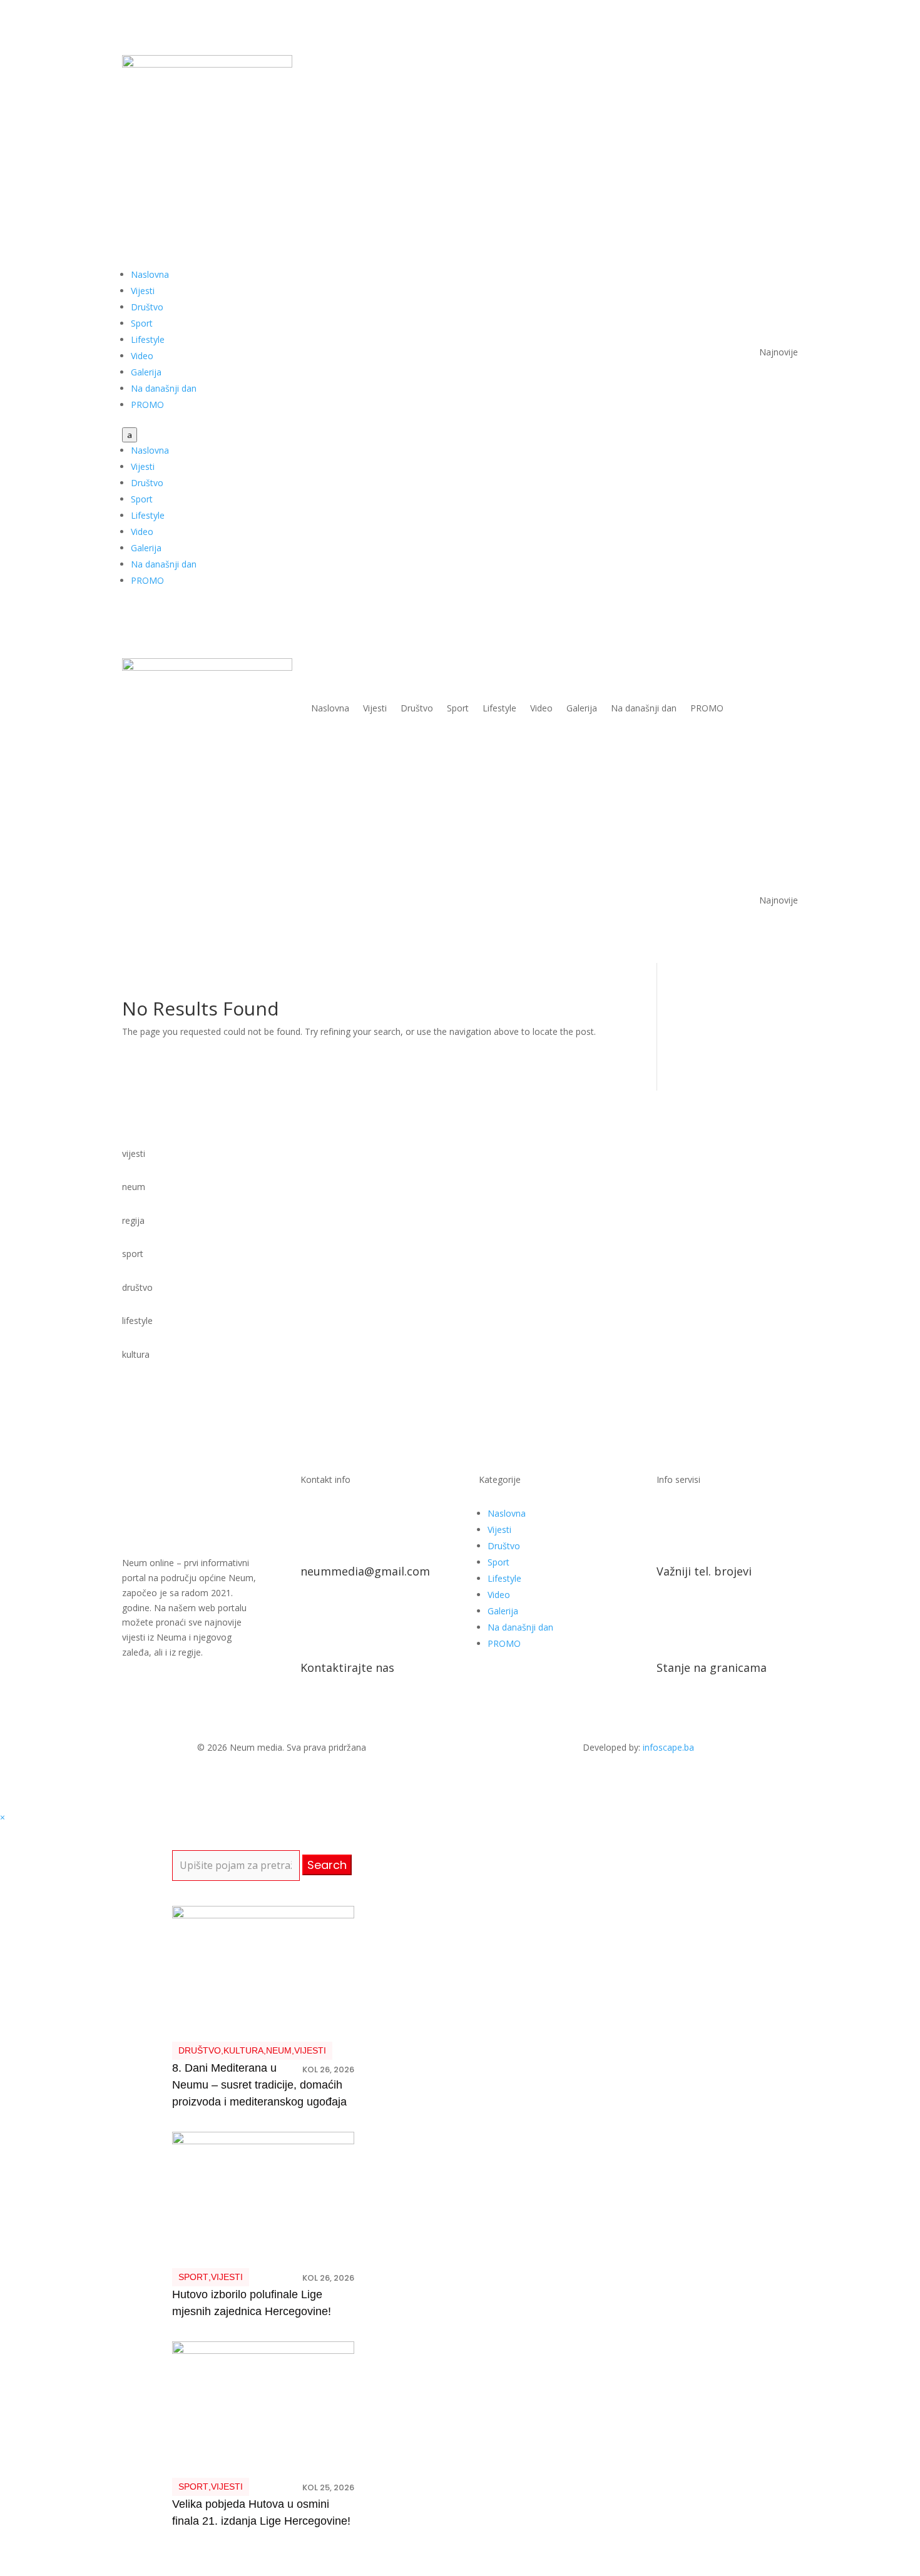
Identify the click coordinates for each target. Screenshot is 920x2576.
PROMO (147, 405)
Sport (142, 323)
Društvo (147, 307)
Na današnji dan (164, 388)
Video (142, 356)
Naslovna (150, 274)
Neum (279, 2050)
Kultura (243, 2050)
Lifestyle (148, 339)
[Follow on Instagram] (788, 65)
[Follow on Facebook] (738, 65)
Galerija (146, 372)
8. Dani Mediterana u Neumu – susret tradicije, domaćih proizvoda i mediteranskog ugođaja (259, 2085)
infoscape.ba (668, 1747)
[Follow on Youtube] (763, 65)
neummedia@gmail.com (365, 1571)
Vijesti (143, 291)
